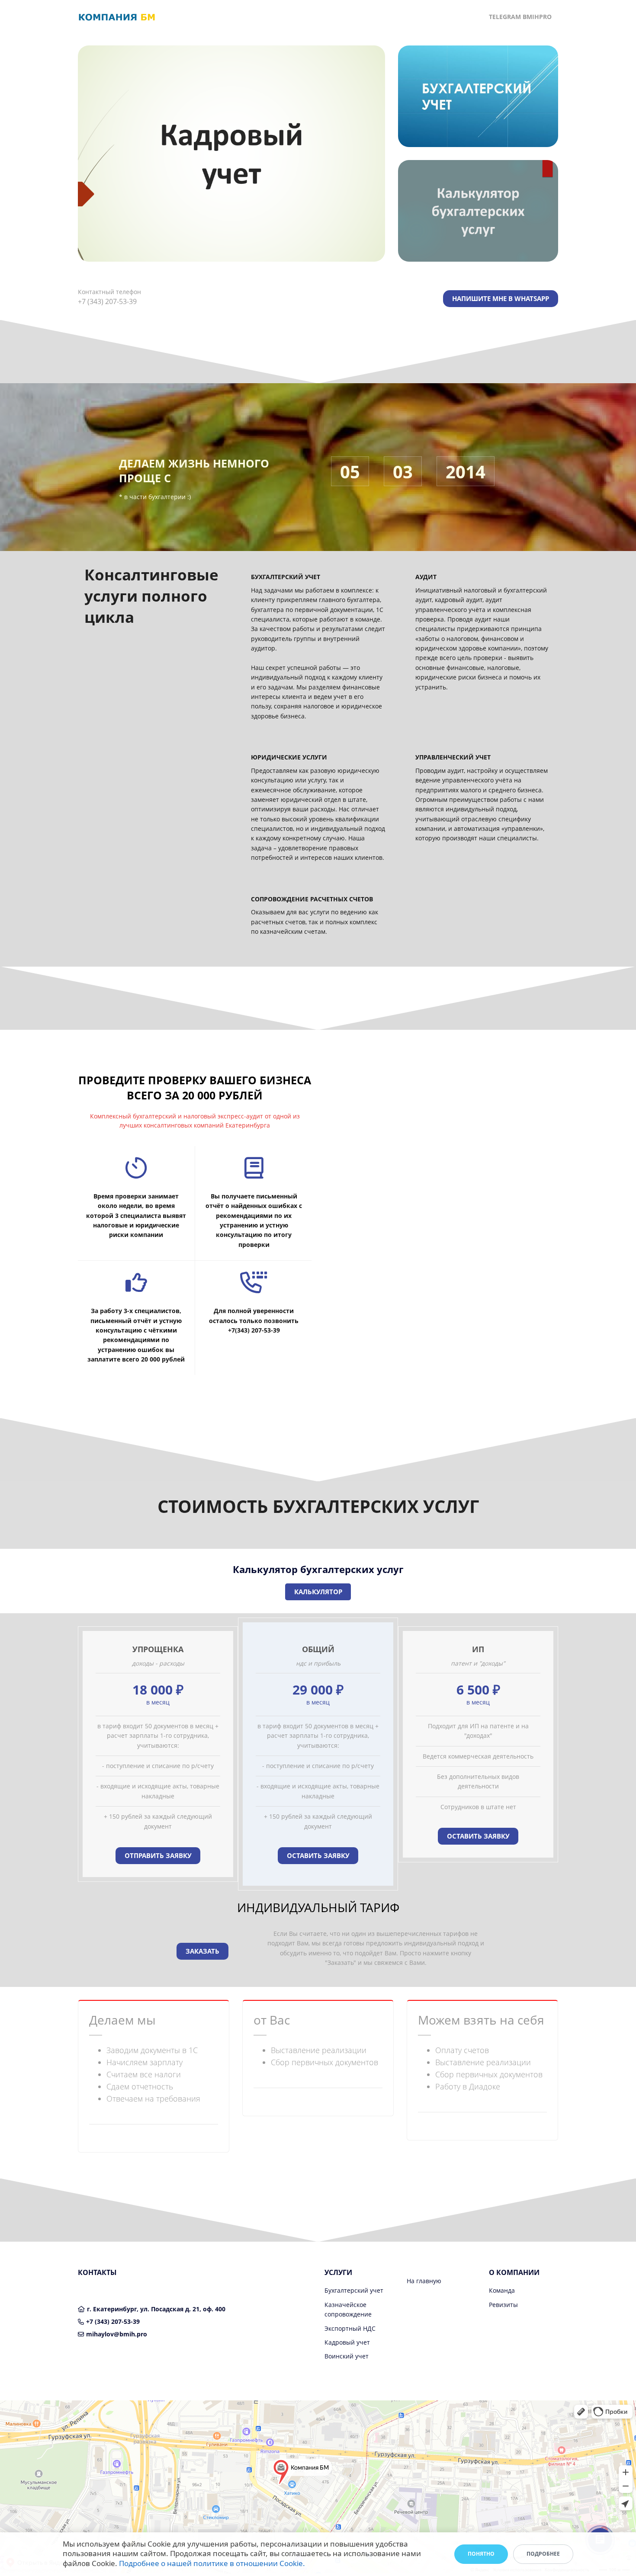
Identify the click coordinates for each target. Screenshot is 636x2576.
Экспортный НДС (350, 2328)
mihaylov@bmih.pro (117, 2334)
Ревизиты (503, 2305)
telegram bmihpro (520, 17)
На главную (424, 2281)
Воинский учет (347, 2356)
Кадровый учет (347, 2342)
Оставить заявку (318, 1855)
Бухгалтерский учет (354, 2290)
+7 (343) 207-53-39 (113, 2321)
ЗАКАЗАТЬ (202, 1951)
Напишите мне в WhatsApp (501, 298)
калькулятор (318, 1592)
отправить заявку (158, 1855)
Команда (502, 2290)
